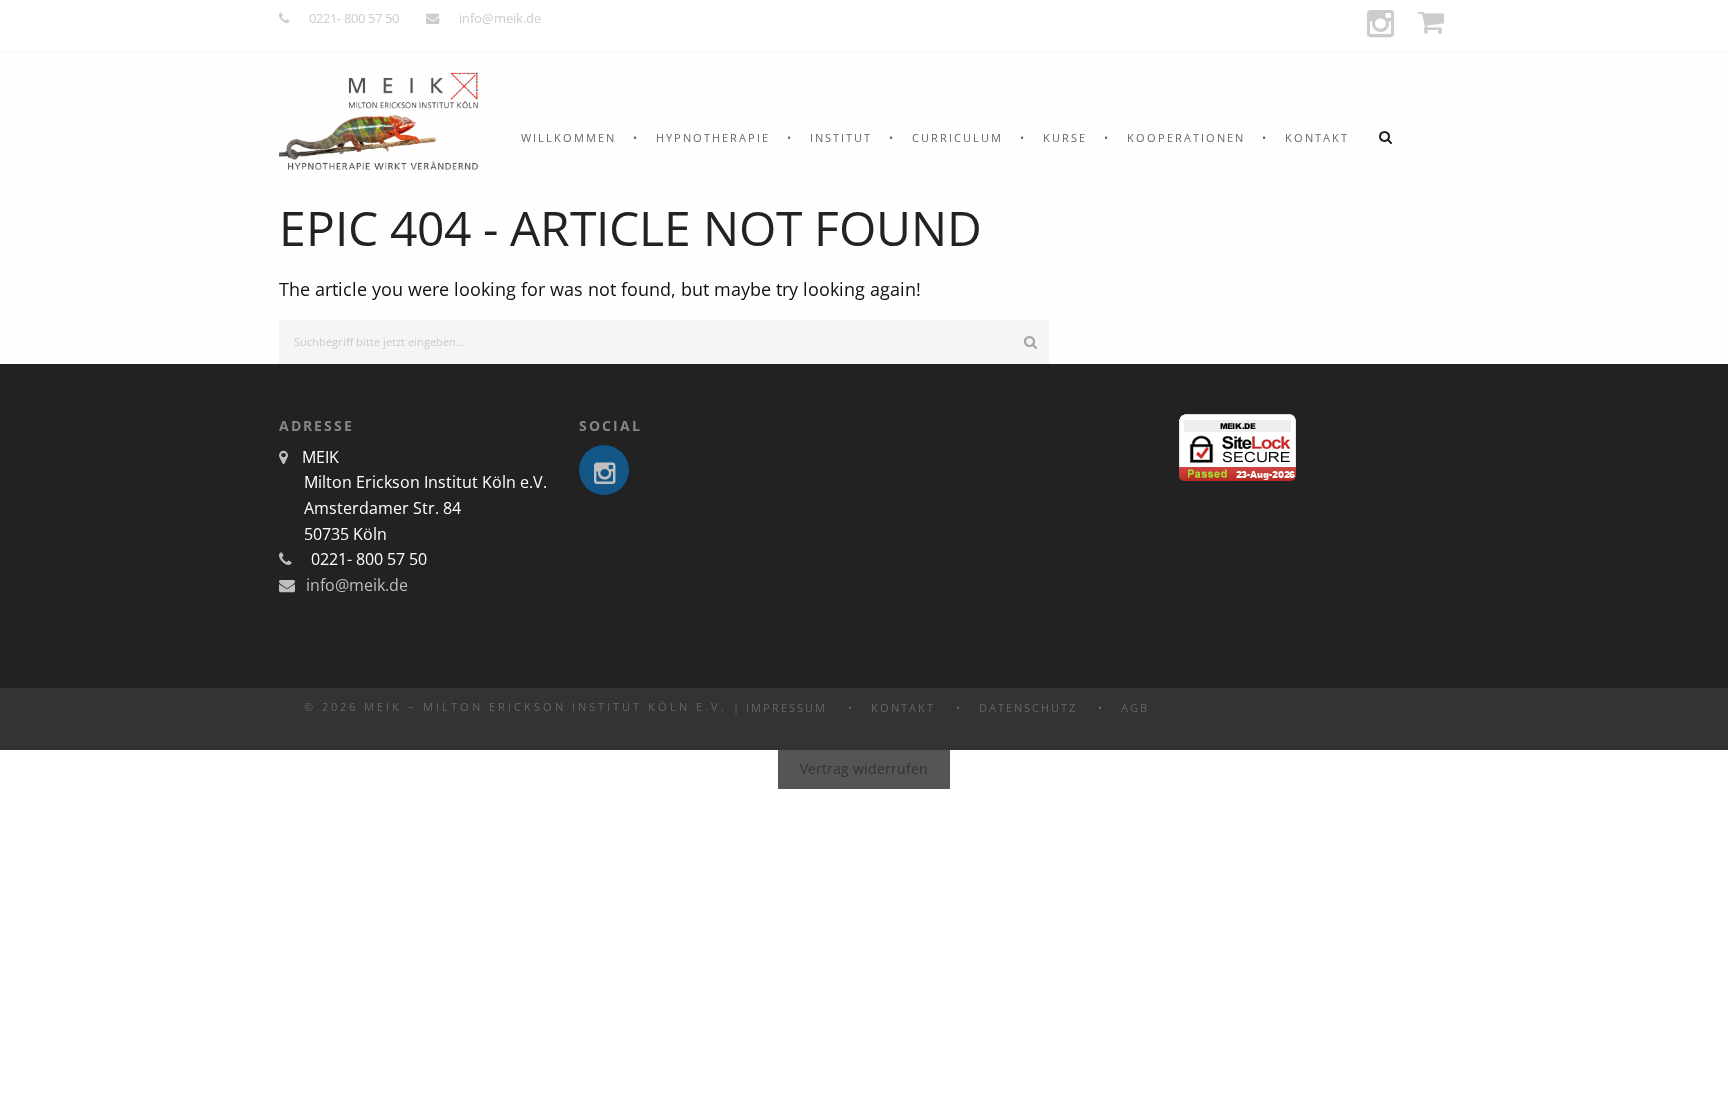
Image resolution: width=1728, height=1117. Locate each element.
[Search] (1030, 342)
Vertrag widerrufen (864, 768)
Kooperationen (1186, 137)
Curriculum (957, 137)
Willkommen (568, 137)
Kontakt (1317, 137)
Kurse (1065, 137)
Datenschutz (1028, 707)
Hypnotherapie (713, 137)
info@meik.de (500, 18)
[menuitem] (568, 137)
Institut (841, 137)
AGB (1135, 707)
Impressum (786, 707)
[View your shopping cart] (1433, 22)
